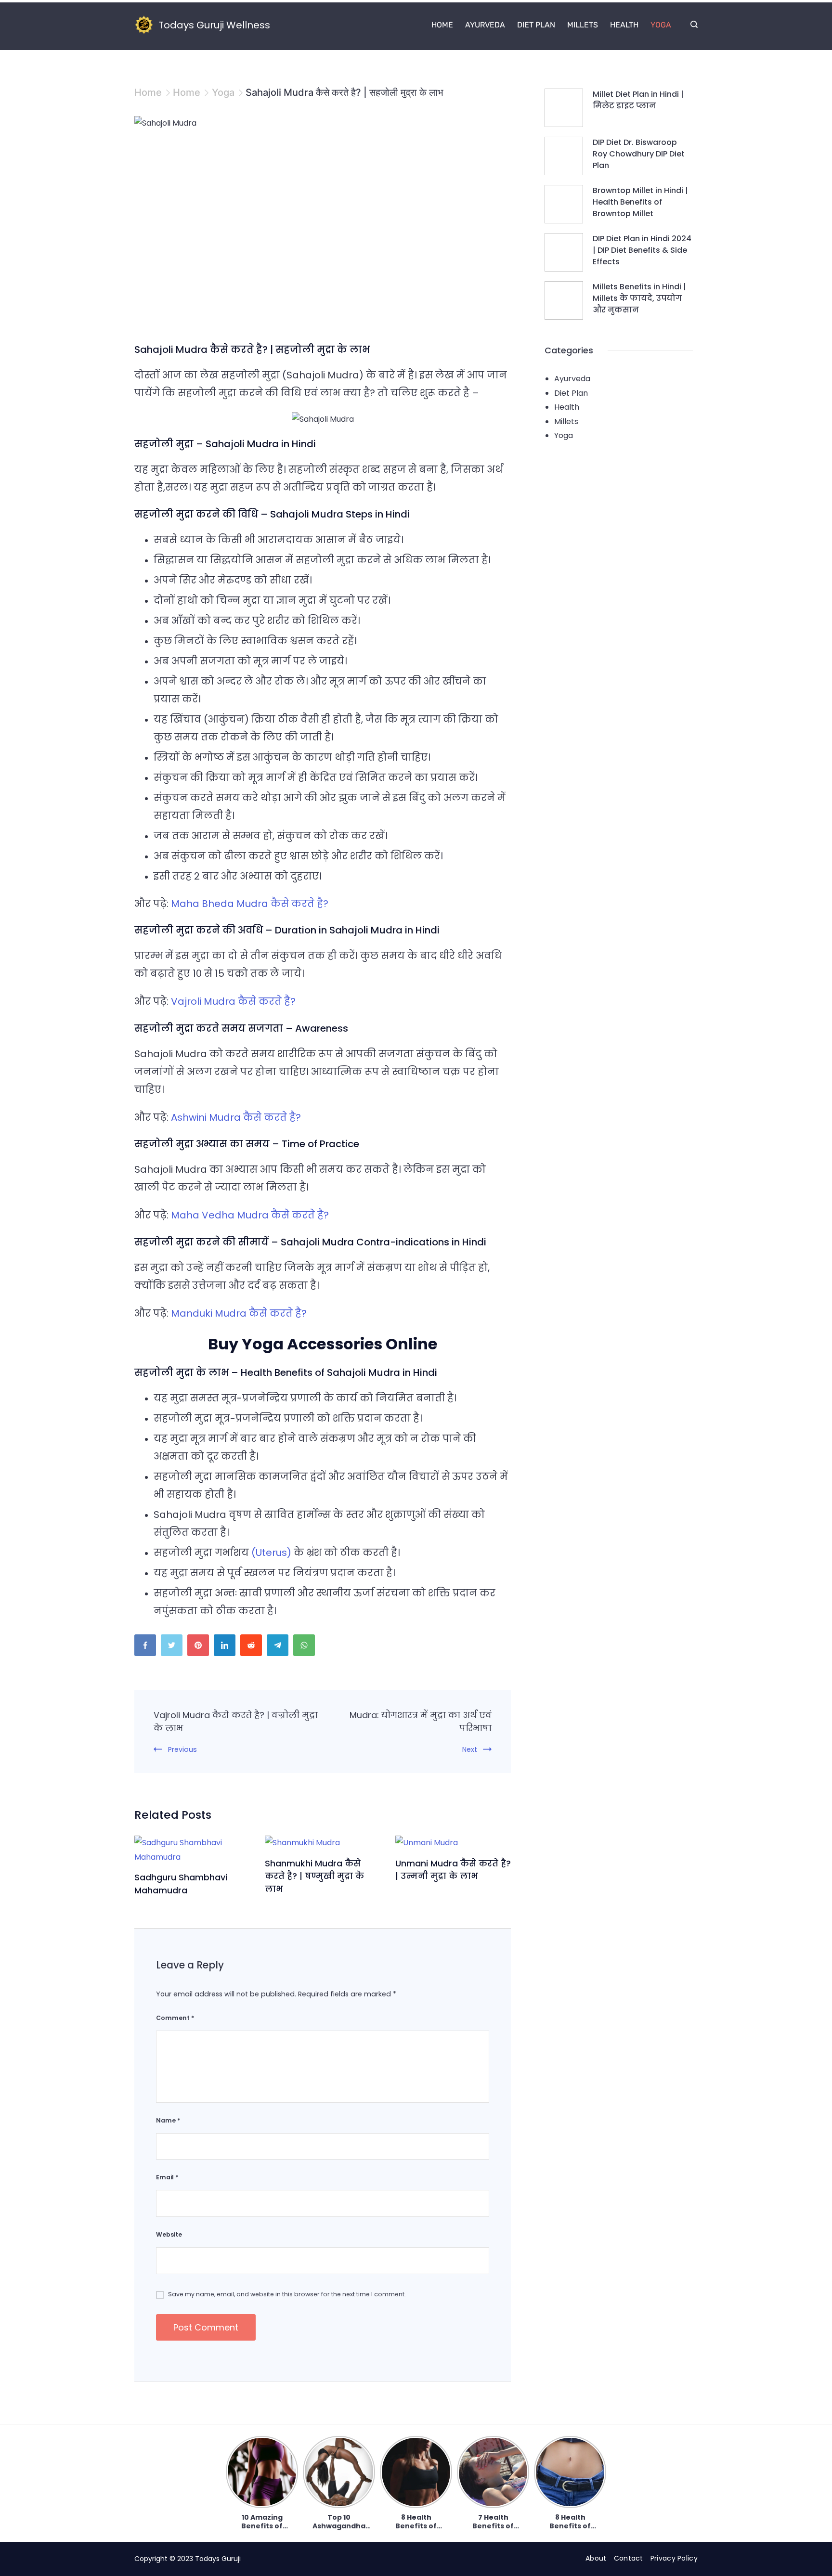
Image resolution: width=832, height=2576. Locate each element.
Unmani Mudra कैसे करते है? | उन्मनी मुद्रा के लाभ (453, 1870)
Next (470, 1749)
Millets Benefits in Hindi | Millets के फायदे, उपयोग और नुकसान (639, 298)
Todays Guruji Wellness (214, 25)
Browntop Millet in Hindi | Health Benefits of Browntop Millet (640, 202)
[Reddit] (253, 1648)
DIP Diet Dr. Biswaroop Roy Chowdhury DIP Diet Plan (639, 154)
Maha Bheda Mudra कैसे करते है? (250, 904)
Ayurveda (485, 25)
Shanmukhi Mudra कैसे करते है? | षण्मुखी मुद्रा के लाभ (314, 1876)
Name (168, 2120)
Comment (175, 2018)
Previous (182, 1749)
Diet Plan (536, 25)
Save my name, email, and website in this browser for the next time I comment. (287, 2294)
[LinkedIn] (227, 1648)
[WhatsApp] (306, 1648)
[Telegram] (280, 1648)
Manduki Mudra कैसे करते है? (239, 1313)
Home (442, 25)
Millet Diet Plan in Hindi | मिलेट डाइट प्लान (638, 100)
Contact (629, 2558)
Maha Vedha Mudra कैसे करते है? (250, 1215)
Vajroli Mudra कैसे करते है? (233, 1001)
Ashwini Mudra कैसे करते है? (236, 1117)
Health (624, 25)
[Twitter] (174, 1648)
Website (169, 2234)
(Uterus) (271, 1553)
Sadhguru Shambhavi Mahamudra (181, 1884)
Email (167, 2177)
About (596, 2558)
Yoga (661, 25)
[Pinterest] (201, 1648)
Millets (583, 25)
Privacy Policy (674, 2558)
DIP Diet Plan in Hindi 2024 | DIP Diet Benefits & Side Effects (642, 250)
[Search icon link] (692, 25)
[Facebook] (148, 1648)
